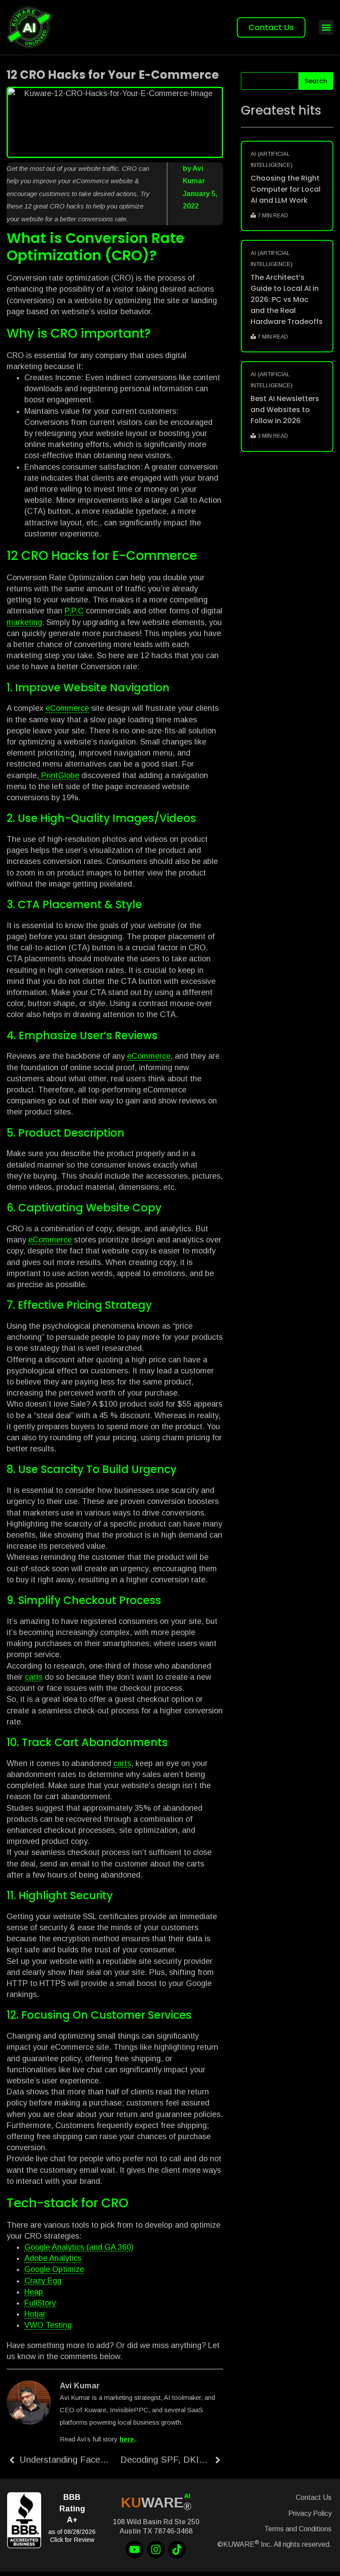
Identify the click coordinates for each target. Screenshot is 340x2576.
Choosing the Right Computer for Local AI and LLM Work (286, 189)
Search (316, 81)
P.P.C (74, 611)
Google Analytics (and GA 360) (79, 2247)
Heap (34, 2292)
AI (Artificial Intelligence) (272, 159)
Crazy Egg (43, 2281)
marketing (24, 622)
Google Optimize (54, 2269)
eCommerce (67, 708)
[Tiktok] (177, 2549)
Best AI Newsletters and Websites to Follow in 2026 (285, 410)
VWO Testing (48, 2325)
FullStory (40, 2303)
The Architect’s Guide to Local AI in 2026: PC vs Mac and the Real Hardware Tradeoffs (287, 299)
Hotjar (35, 2314)
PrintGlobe (59, 775)
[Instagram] (156, 2549)
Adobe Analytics (53, 2258)
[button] (326, 27)
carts (34, 1677)
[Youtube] (135, 2549)
